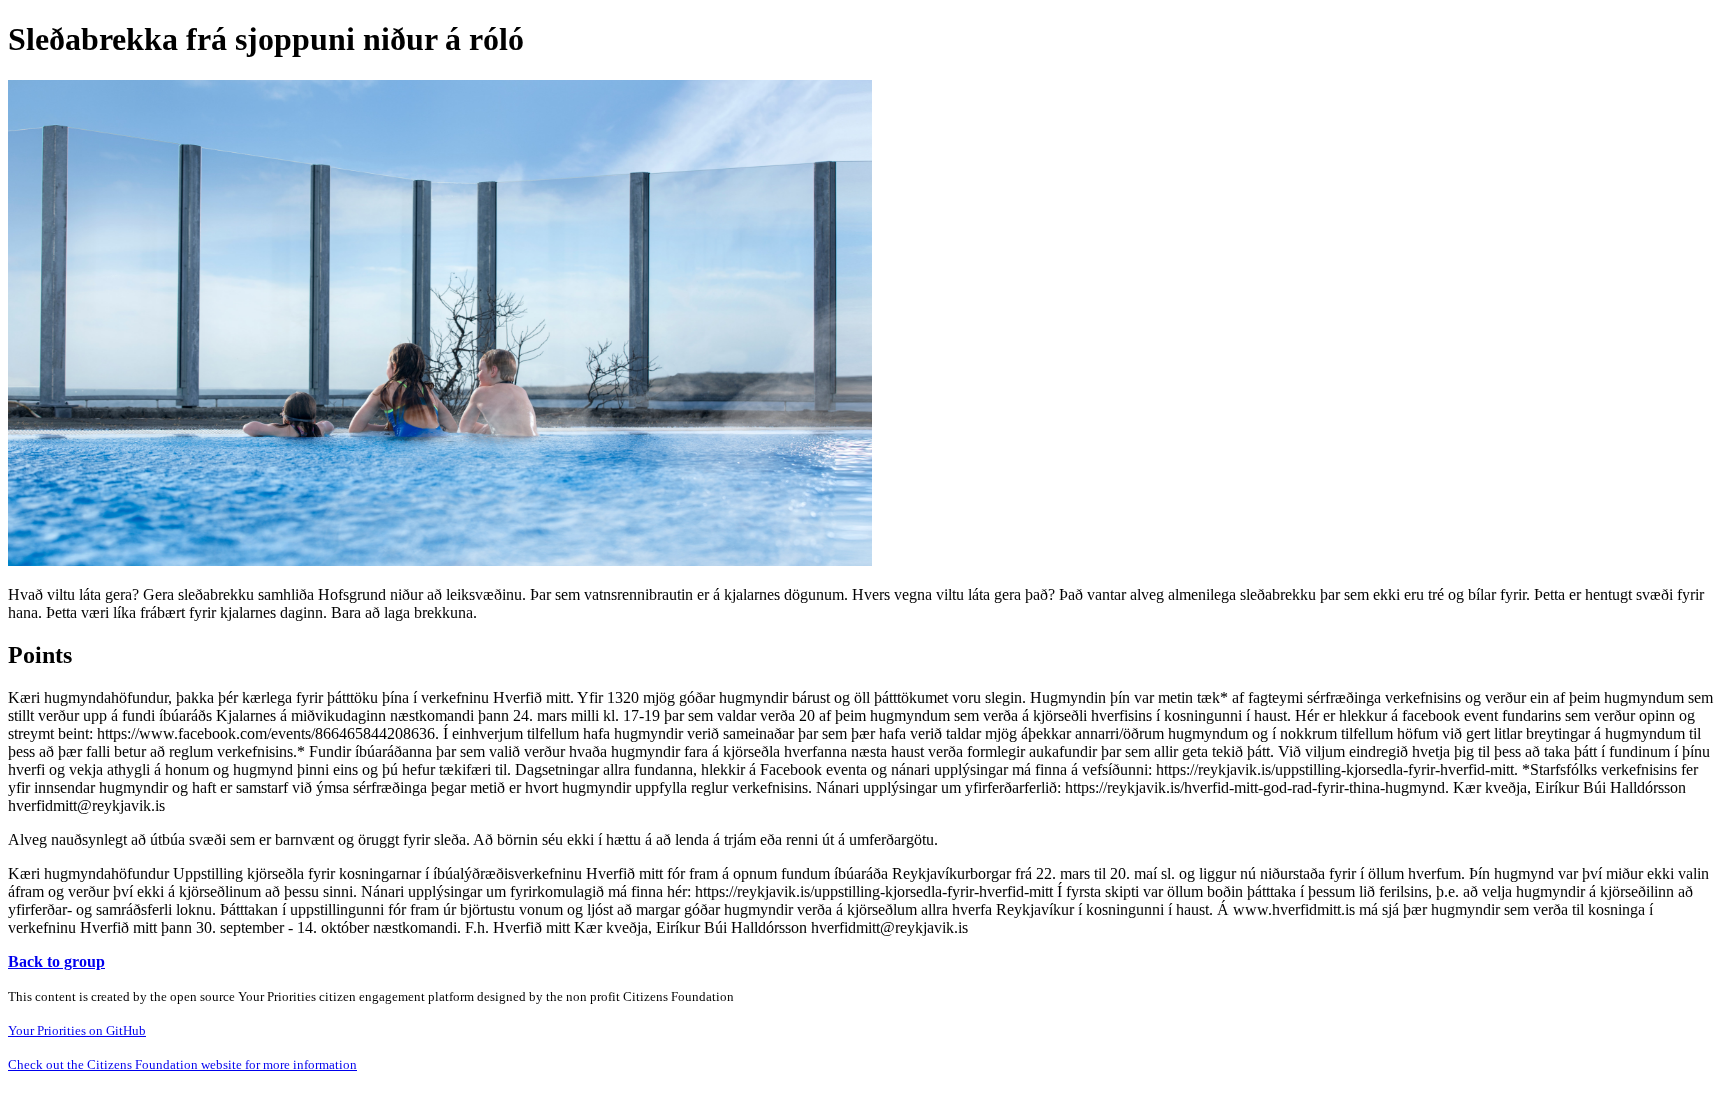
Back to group (56, 961)
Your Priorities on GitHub (77, 1030)
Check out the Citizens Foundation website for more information (182, 1064)
